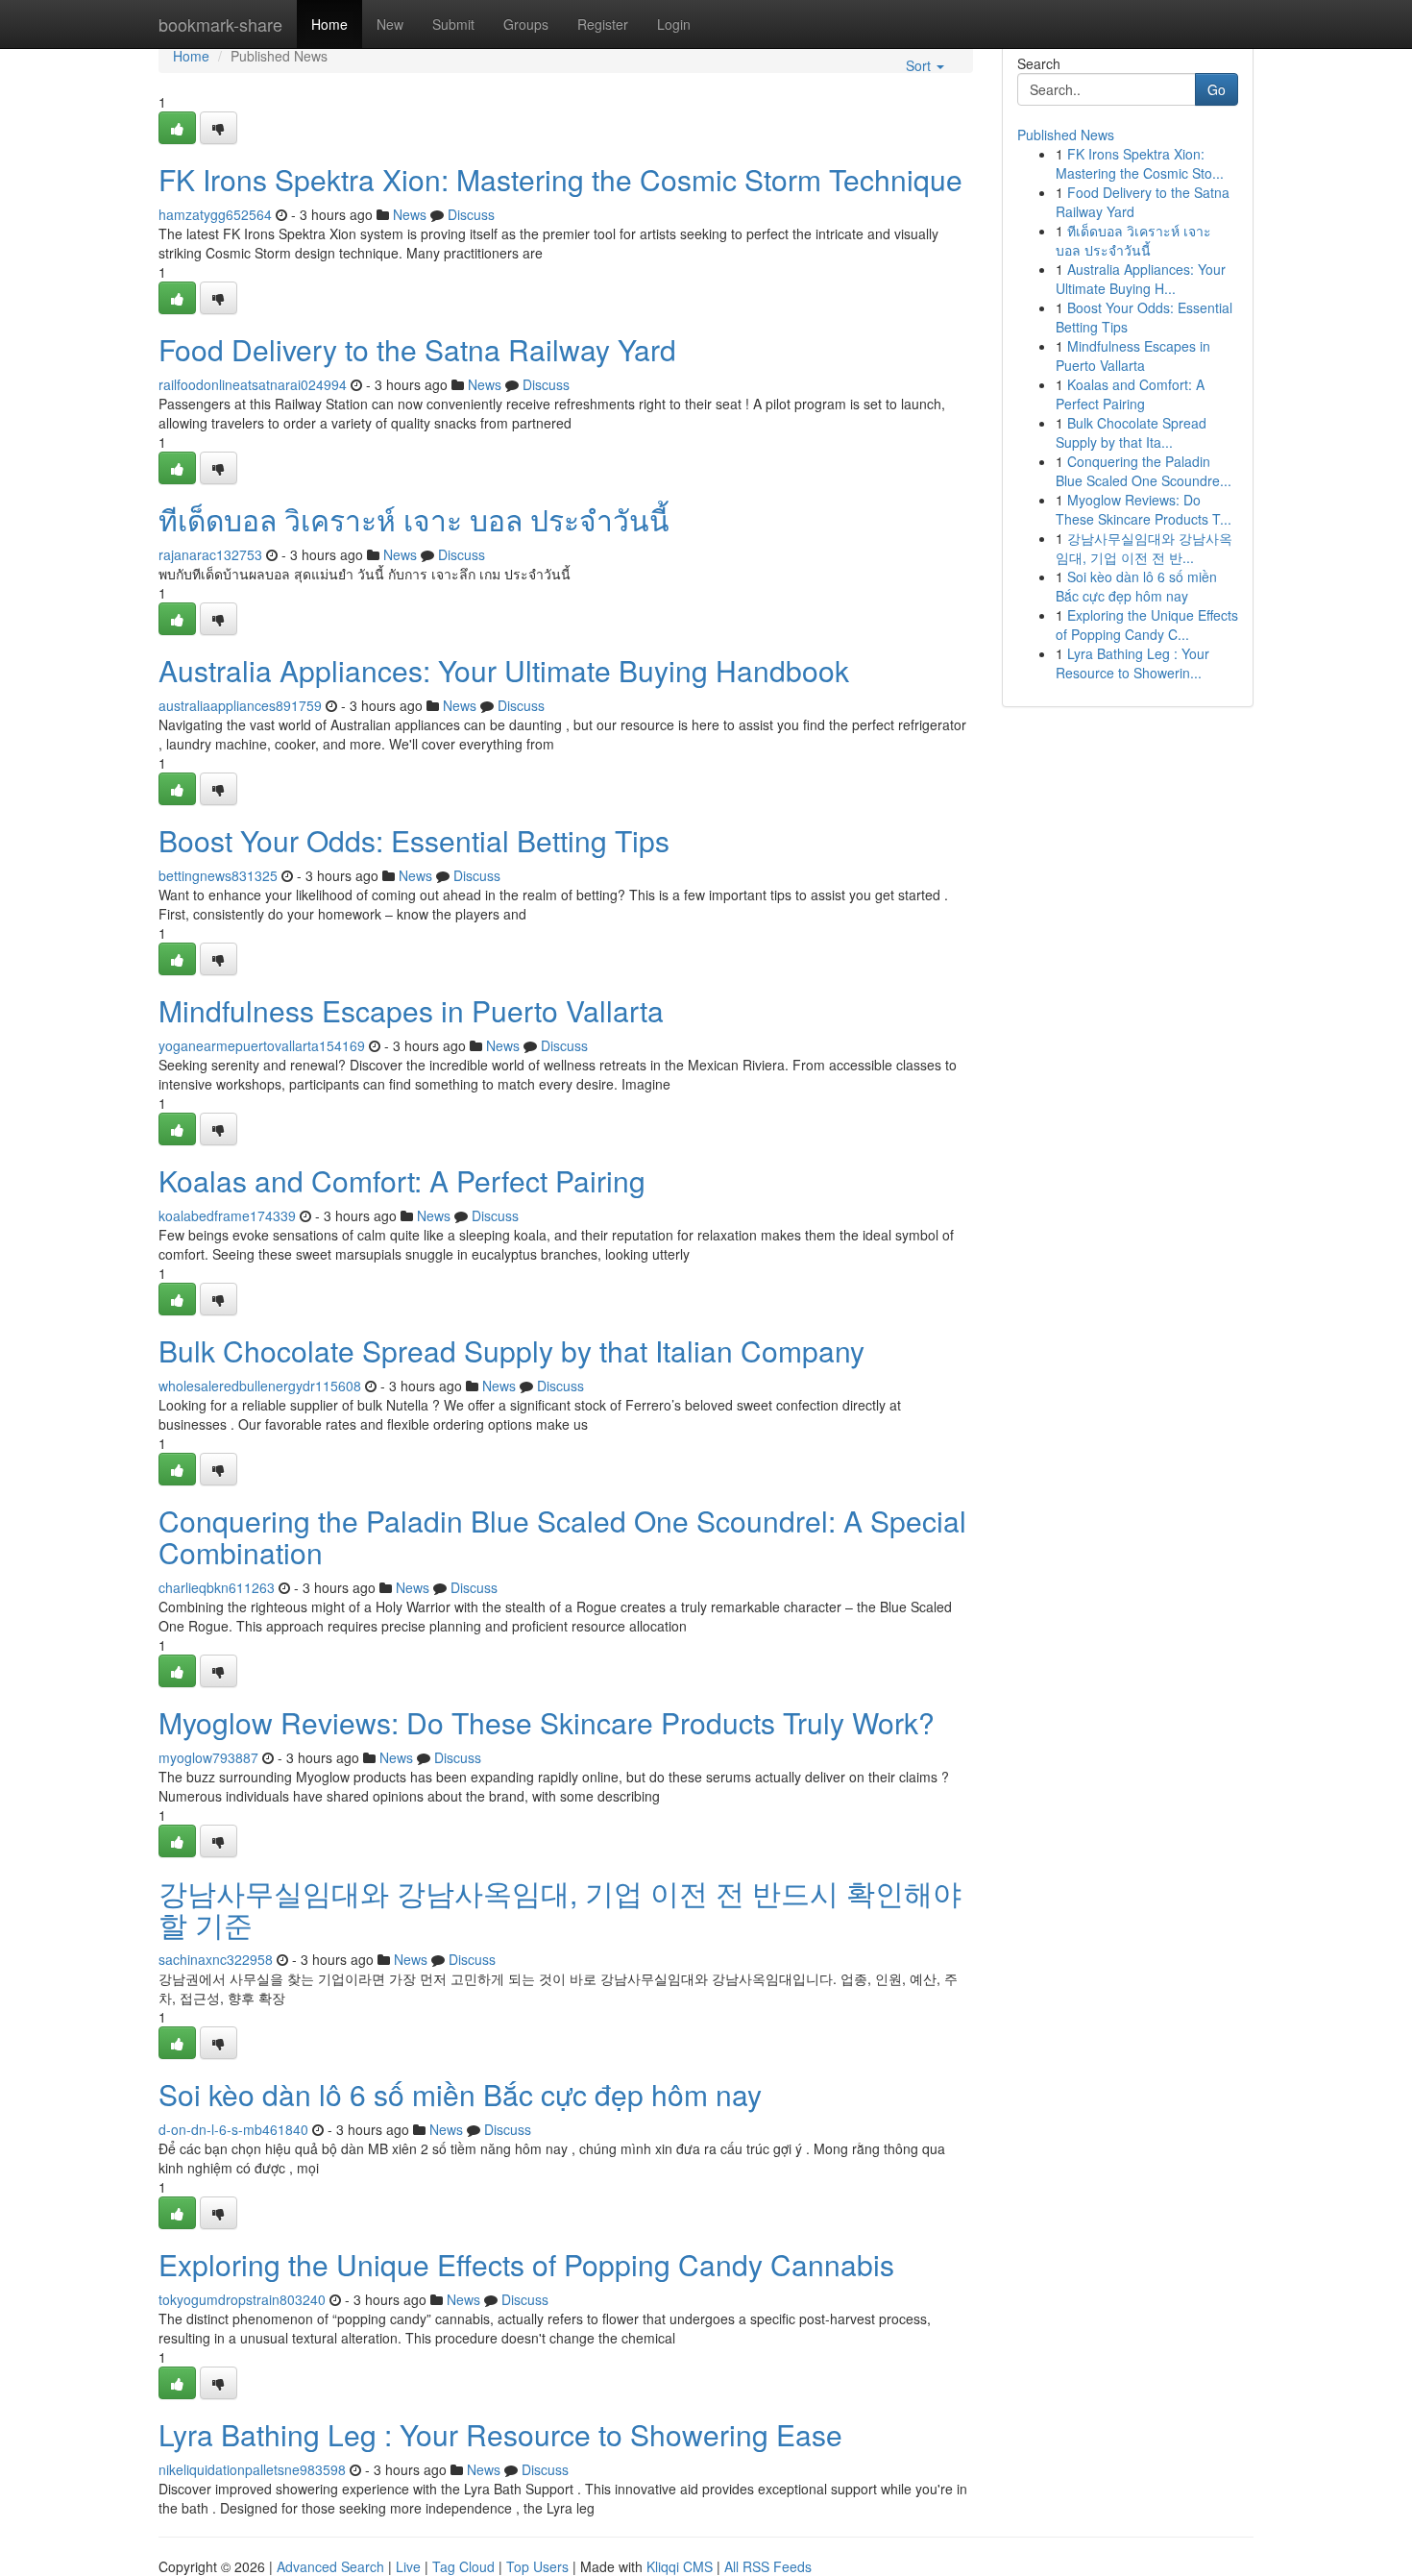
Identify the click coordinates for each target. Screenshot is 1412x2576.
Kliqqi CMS (680, 2566)
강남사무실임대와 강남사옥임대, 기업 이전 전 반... (1144, 548)
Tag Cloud (463, 2566)
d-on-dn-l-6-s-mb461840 (233, 2129)
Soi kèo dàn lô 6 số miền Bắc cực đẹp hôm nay (460, 2094)
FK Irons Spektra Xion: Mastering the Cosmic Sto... (1140, 163)
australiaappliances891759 (240, 705)
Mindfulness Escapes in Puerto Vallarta (411, 1010)
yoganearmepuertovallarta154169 (262, 1045)
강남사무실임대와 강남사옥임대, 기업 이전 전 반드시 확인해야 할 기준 (560, 1908)
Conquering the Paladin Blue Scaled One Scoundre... (1144, 471)
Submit (453, 24)
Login (674, 24)
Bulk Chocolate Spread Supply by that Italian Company (511, 1350)
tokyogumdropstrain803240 (242, 2299)
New (390, 24)
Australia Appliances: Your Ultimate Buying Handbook (504, 670)
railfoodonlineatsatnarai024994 (253, 384)
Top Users (537, 2566)
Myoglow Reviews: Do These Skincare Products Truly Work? (547, 1722)
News (410, 214)
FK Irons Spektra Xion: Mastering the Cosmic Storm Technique (560, 179)
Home (329, 24)
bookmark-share (220, 24)
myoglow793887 (208, 1757)
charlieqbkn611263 (217, 1587)
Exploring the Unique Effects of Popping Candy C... (1147, 625)
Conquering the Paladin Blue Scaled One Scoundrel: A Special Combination (562, 1536)
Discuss (471, 214)
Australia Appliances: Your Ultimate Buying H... (1141, 279)
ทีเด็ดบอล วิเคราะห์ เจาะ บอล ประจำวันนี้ (414, 519)
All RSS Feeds (768, 2566)
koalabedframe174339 (227, 1215)
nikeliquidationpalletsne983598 (252, 2469)
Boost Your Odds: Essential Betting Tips (414, 840)
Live (408, 2566)
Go (1217, 89)
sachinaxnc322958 (216, 1959)
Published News (1066, 135)
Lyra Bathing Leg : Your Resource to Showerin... (1132, 663)
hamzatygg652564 (215, 214)
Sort (920, 65)
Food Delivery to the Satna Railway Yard (417, 349)
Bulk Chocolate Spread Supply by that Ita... (1131, 432)
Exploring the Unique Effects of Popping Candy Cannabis (526, 2264)
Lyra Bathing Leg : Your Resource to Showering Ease (500, 2434)
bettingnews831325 (218, 875)
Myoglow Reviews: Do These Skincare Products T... (1144, 509)
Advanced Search (330, 2566)
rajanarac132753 (210, 554)
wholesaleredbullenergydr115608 (260, 1386)
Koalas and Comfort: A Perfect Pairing (402, 1180)
